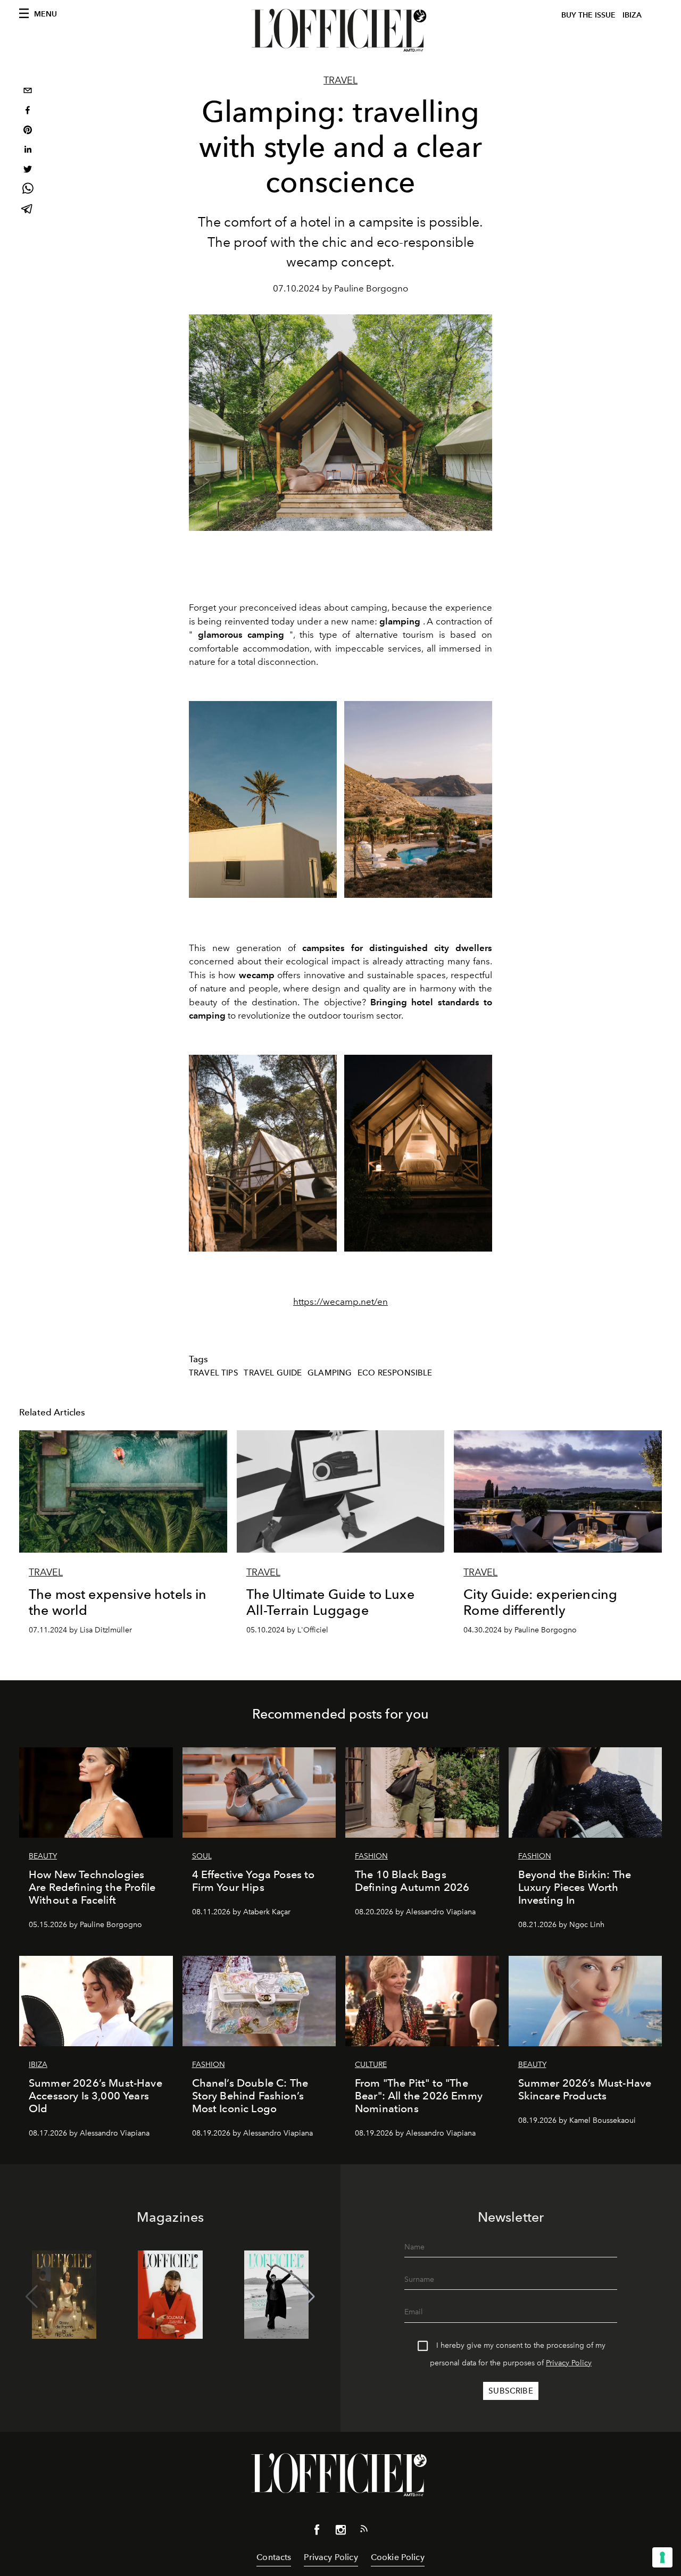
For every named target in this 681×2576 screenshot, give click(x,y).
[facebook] (28, 111)
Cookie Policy (398, 2557)
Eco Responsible (395, 1373)
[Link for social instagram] (340, 2532)
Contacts (274, 2557)
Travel (340, 80)
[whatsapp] (28, 190)
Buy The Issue (588, 15)
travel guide (273, 1373)
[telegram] (28, 210)
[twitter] (28, 170)
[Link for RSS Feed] (364, 2531)
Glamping (330, 1373)
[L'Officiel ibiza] (340, 30)
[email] (28, 92)
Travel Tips (214, 1373)
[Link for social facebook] (317, 2532)
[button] (309, 2297)
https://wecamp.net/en (340, 1302)
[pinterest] (28, 131)
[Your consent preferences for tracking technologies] (662, 2557)
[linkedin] (28, 151)
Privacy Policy (569, 2363)
